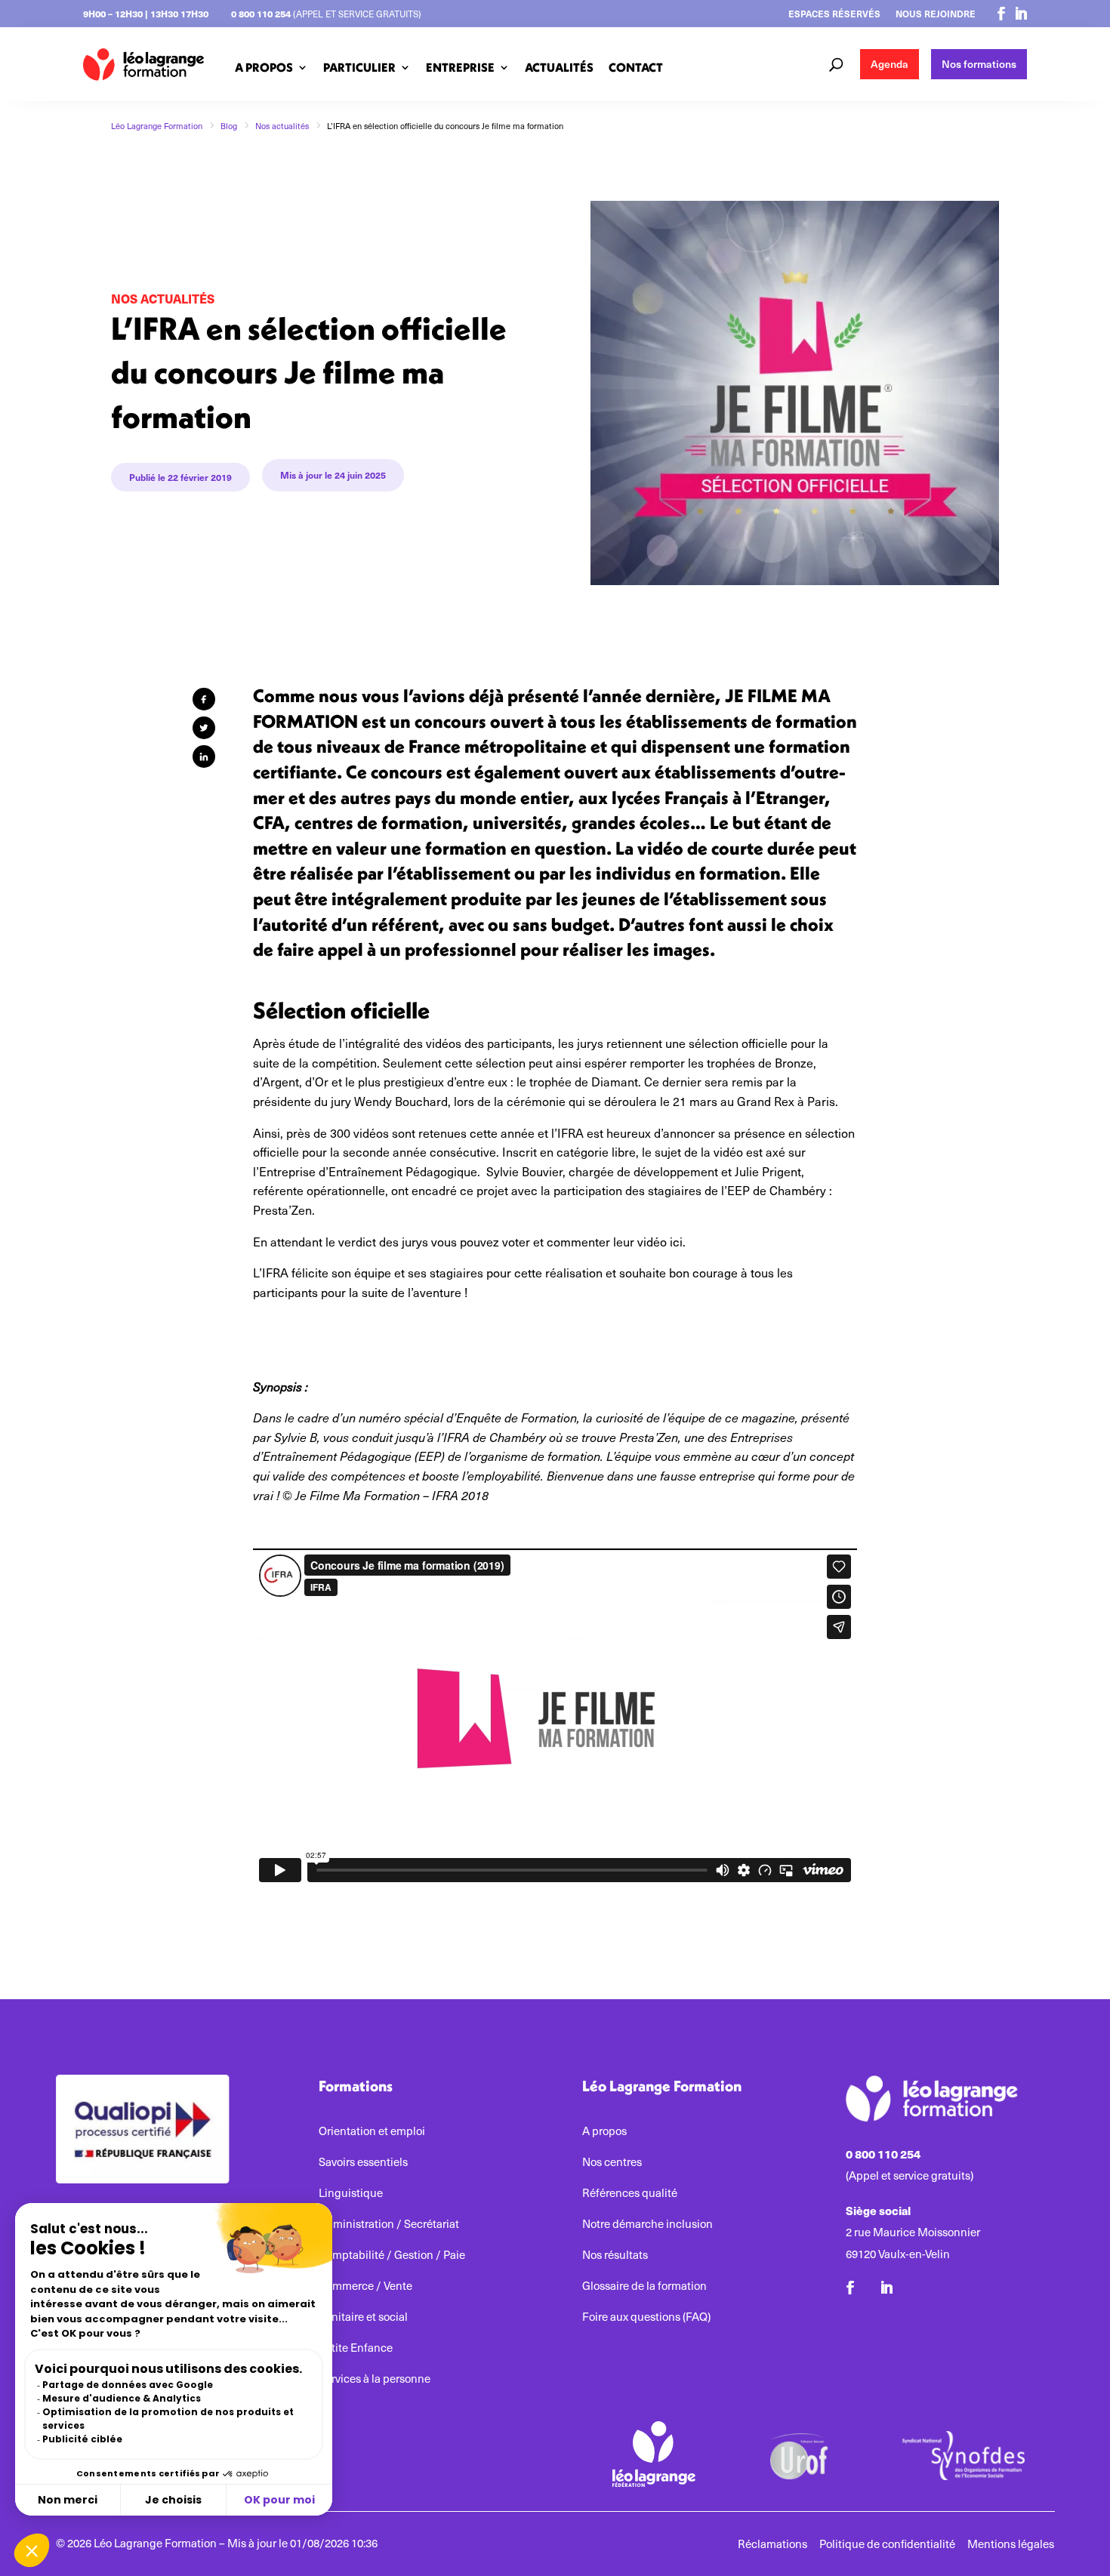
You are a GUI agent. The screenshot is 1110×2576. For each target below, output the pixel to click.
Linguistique (351, 2193)
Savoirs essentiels (363, 2162)
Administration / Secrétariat (389, 2224)
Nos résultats (615, 2255)
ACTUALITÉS (559, 67)
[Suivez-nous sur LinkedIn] (1021, 14)
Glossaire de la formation (644, 2286)
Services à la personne (375, 2379)
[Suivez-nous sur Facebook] (1001, 14)
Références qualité (630, 2193)
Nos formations (979, 64)
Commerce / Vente (365, 2286)
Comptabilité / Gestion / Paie (392, 2255)
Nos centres (612, 2162)
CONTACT (636, 67)
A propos (604, 2131)
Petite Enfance (356, 2348)
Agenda (890, 64)
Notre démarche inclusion (647, 2224)
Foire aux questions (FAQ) (646, 2317)
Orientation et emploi (372, 2131)
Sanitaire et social (363, 2317)
